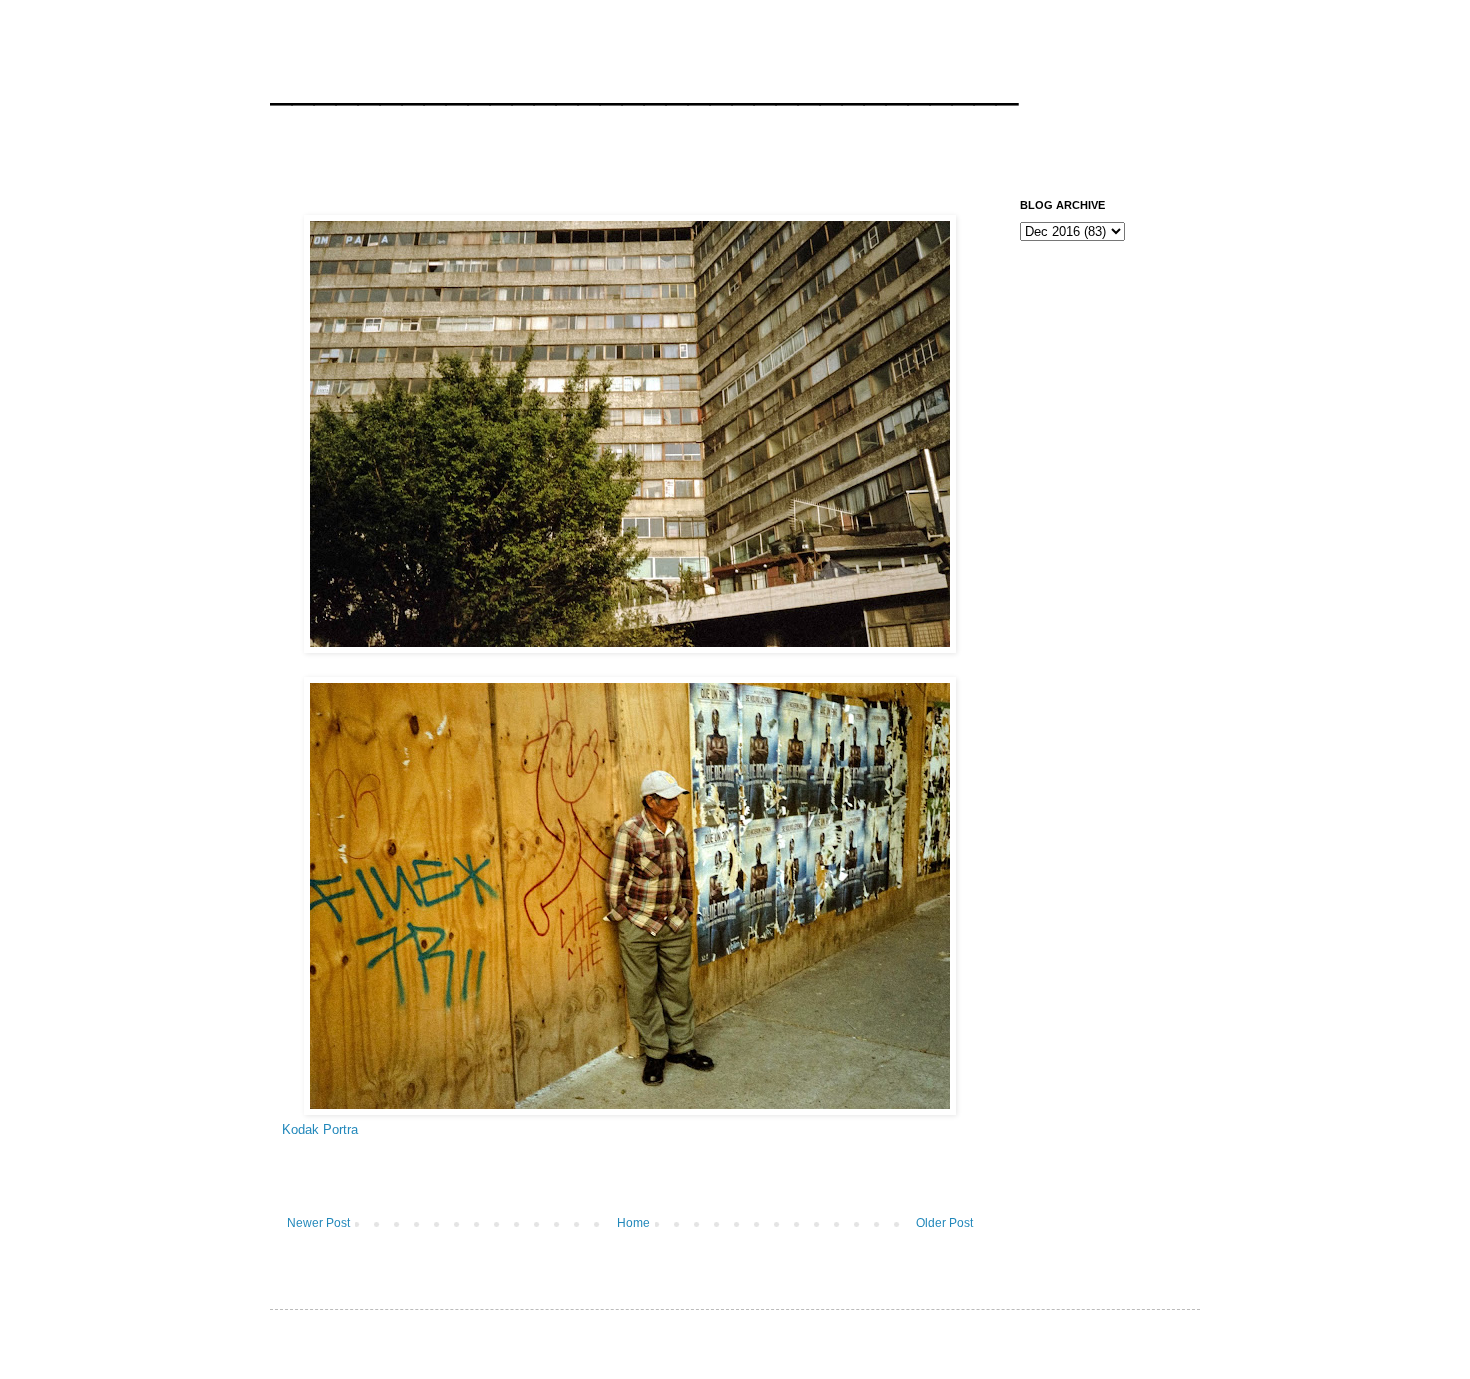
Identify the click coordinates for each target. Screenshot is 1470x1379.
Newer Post (318, 1223)
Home (633, 1223)
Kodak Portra (320, 1129)
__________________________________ (644, 84)
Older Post (944, 1223)
